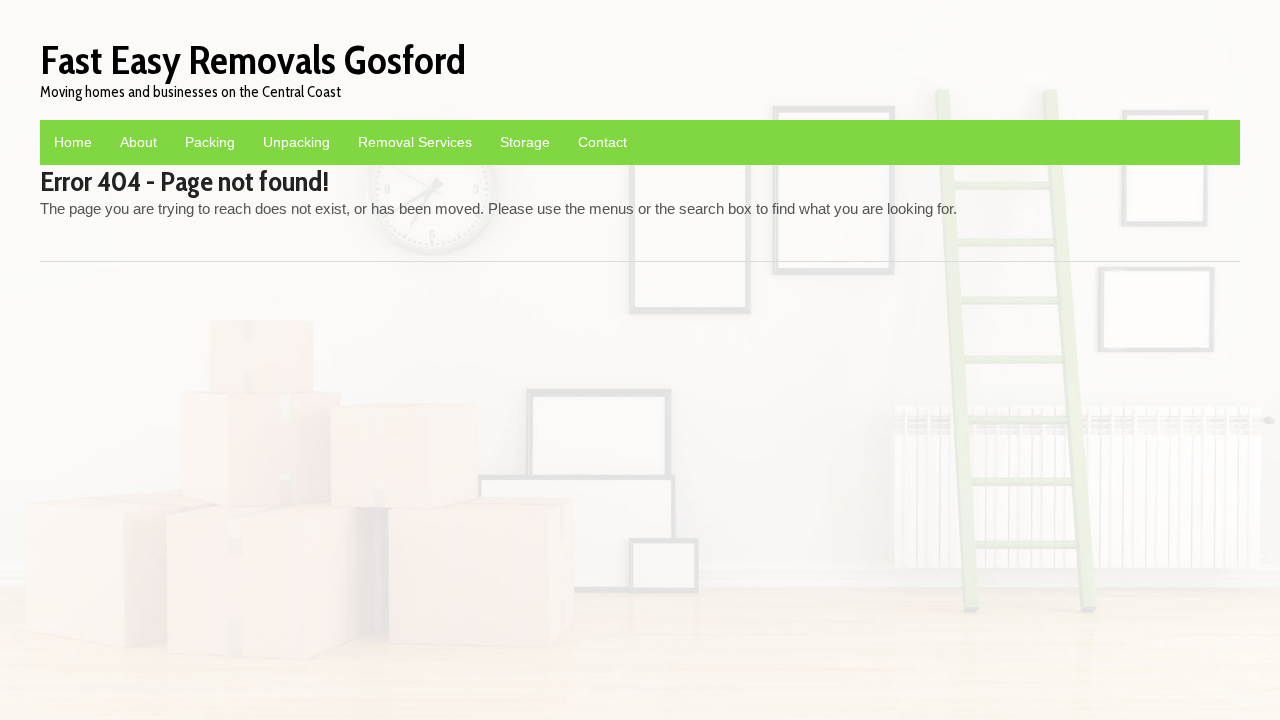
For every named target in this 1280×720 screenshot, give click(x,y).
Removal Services (415, 142)
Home (73, 142)
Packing (210, 142)
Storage (525, 142)
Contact (602, 142)
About (138, 142)
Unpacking (296, 142)
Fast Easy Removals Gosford (253, 59)
